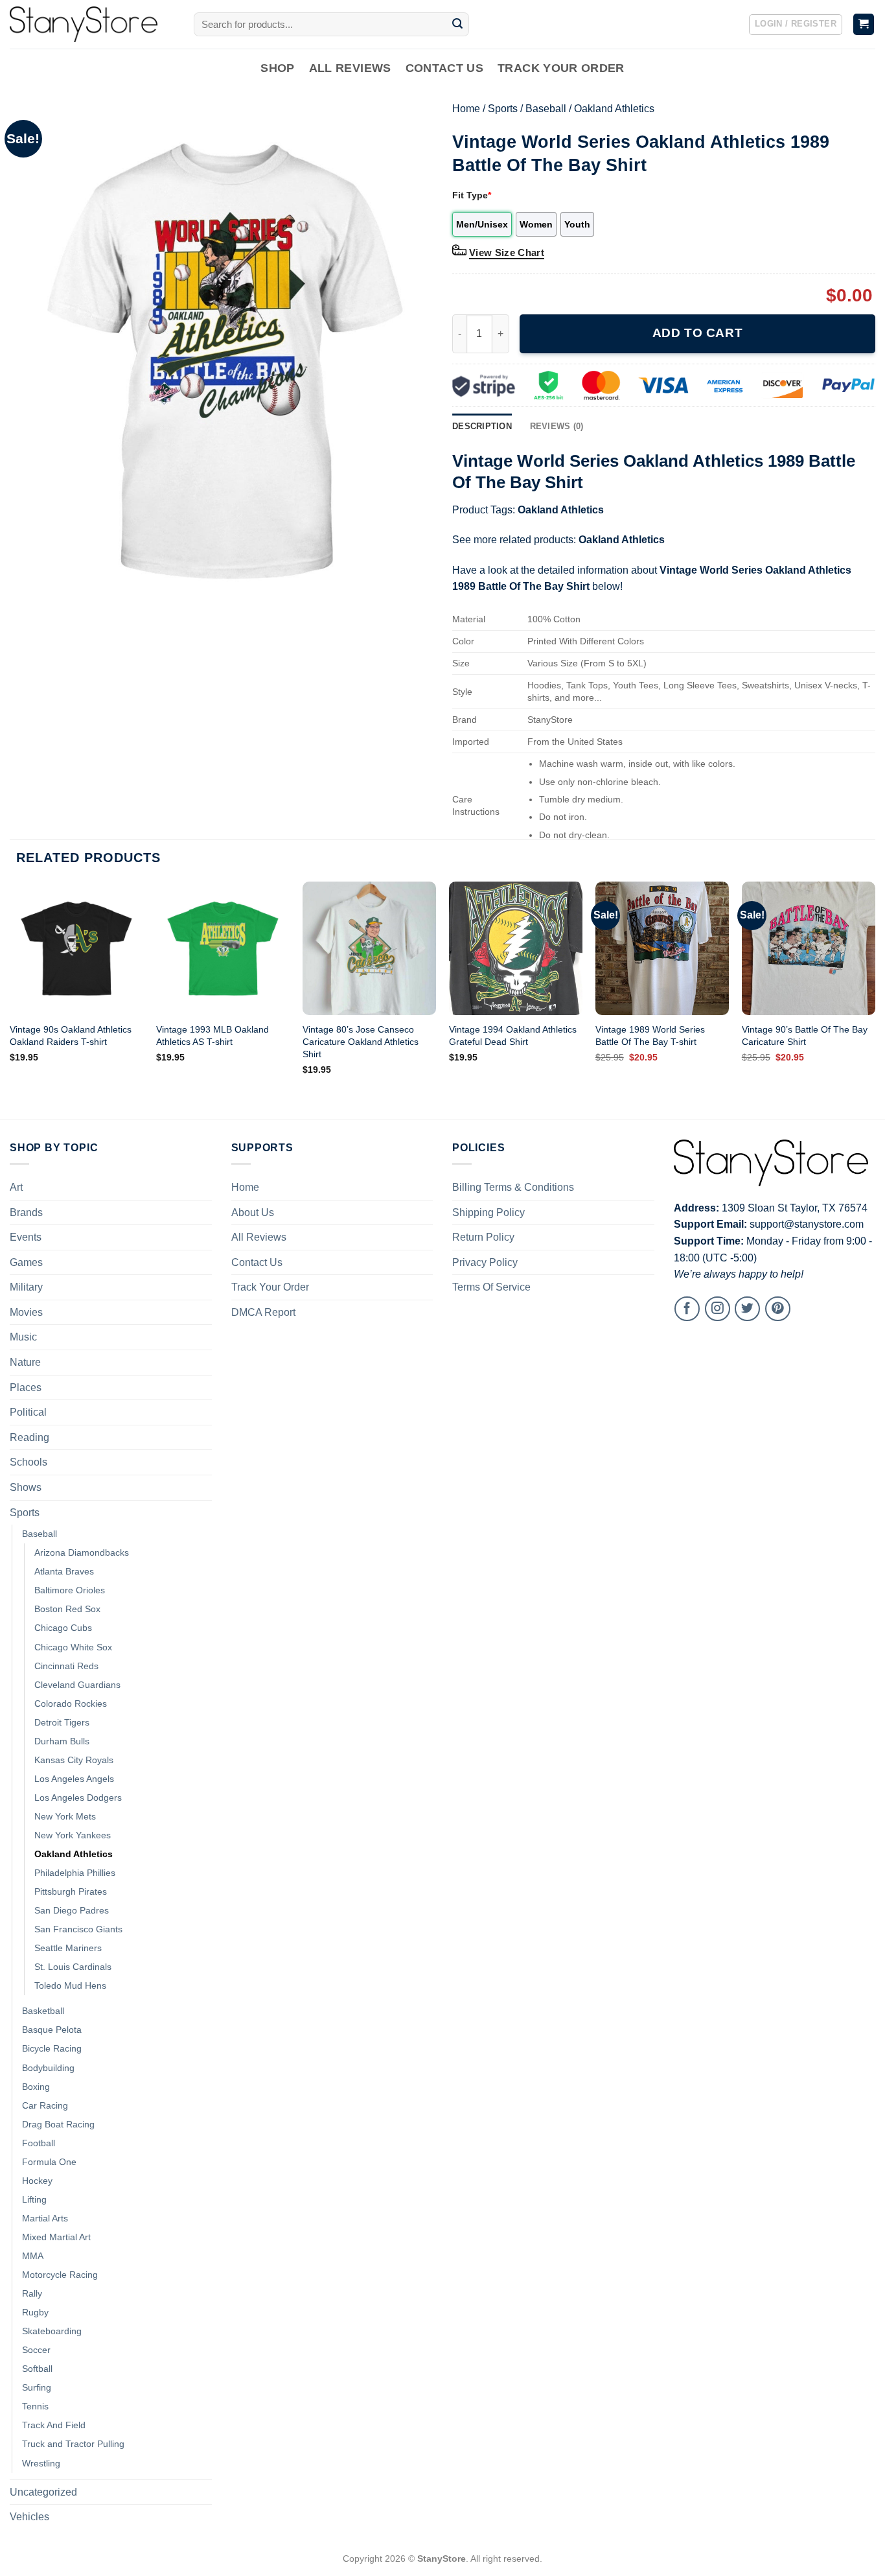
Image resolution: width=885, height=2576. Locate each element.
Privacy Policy (485, 1262)
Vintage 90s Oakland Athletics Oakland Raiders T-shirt (71, 1036)
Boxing (36, 2087)
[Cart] (864, 24)
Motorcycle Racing (60, 2275)
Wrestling (41, 2463)
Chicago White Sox (73, 1647)
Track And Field (54, 2425)
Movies (26, 1312)
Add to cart (697, 333)
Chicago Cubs (63, 1628)
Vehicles (29, 2517)
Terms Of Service (491, 1287)
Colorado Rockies (71, 1704)
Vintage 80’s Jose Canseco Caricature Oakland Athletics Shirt (361, 1041)
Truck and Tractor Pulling (73, 2444)
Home (466, 109)
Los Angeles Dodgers (78, 1797)
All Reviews (350, 68)
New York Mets (65, 1816)
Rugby (35, 2312)
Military (26, 1287)
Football (39, 2143)
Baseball (546, 109)
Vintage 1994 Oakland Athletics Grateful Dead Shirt (513, 1036)
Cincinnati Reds (66, 1666)
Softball (37, 2369)
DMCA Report (263, 1312)
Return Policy (483, 1237)
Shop (277, 68)
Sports (503, 109)
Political (28, 1412)
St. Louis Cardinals (73, 1967)
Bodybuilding (48, 2068)
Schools (29, 1462)
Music (23, 1337)
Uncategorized (43, 2492)
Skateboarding (52, 2331)
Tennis (35, 2406)
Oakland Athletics (614, 109)
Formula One (49, 2162)
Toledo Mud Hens (70, 1985)
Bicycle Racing (52, 2048)
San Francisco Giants (78, 1929)
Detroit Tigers (62, 1722)
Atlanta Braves (64, 1571)
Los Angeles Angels (74, 1779)
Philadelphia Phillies (75, 1873)
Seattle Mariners (68, 1948)
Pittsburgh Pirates (71, 1891)
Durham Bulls (62, 1741)
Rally (32, 2293)
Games (26, 1262)
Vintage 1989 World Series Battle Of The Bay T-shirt (650, 1036)
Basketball (43, 2011)
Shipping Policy (488, 1212)
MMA (33, 2256)
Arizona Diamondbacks (82, 1552)
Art (16, 1187)
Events (26, 1237)
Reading (29, 1437)
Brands (26, 1212)
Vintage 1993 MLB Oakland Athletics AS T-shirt (213, 1036)
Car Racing (45, 2105)
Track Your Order (561, 68)
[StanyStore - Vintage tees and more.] (92, 24)
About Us (253, 1212)
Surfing (37, 2387)
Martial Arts (45, 2218)
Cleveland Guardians (77, 1685)
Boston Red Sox (67, 1609)
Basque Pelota (52, 2030)
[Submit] (457, 25)
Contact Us (445, 68)
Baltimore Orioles (70, 1590)
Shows (26, 1487)
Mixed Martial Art (56, 2237)
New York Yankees (73, 1835)
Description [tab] (482, 426)
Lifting (34, 2199)
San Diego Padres (72, 1910)
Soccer (36, 2350)
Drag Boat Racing (58, 2124)
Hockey (37, 2181)
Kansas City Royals (74, 1760)
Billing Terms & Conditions (513, 1187)
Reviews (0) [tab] (557, 426)
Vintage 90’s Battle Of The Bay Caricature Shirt (805, 1036)
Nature (25, 1362)
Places (26, 1388)
